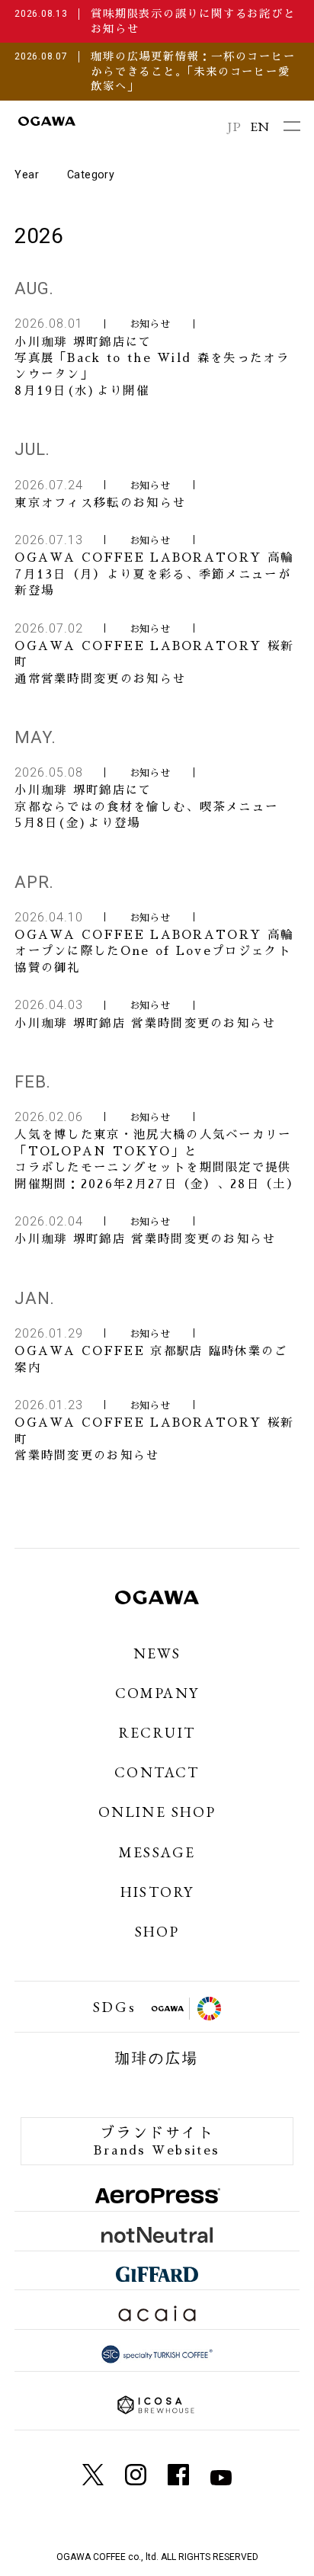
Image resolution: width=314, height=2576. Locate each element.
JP (234, 126)
